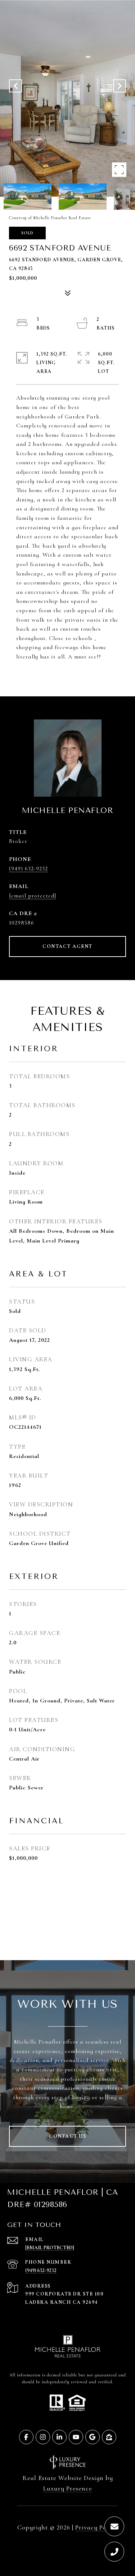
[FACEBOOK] (26, 2437)
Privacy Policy (96, 2527)
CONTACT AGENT (67, 946)
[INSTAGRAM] (43, 2437)
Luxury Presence (68, 2488)
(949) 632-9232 (28, 869)
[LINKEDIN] (59, 2437)
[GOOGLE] (93, 2437)
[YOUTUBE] (76, 2437)
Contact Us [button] (67, 2136)
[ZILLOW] (109, 2437)
